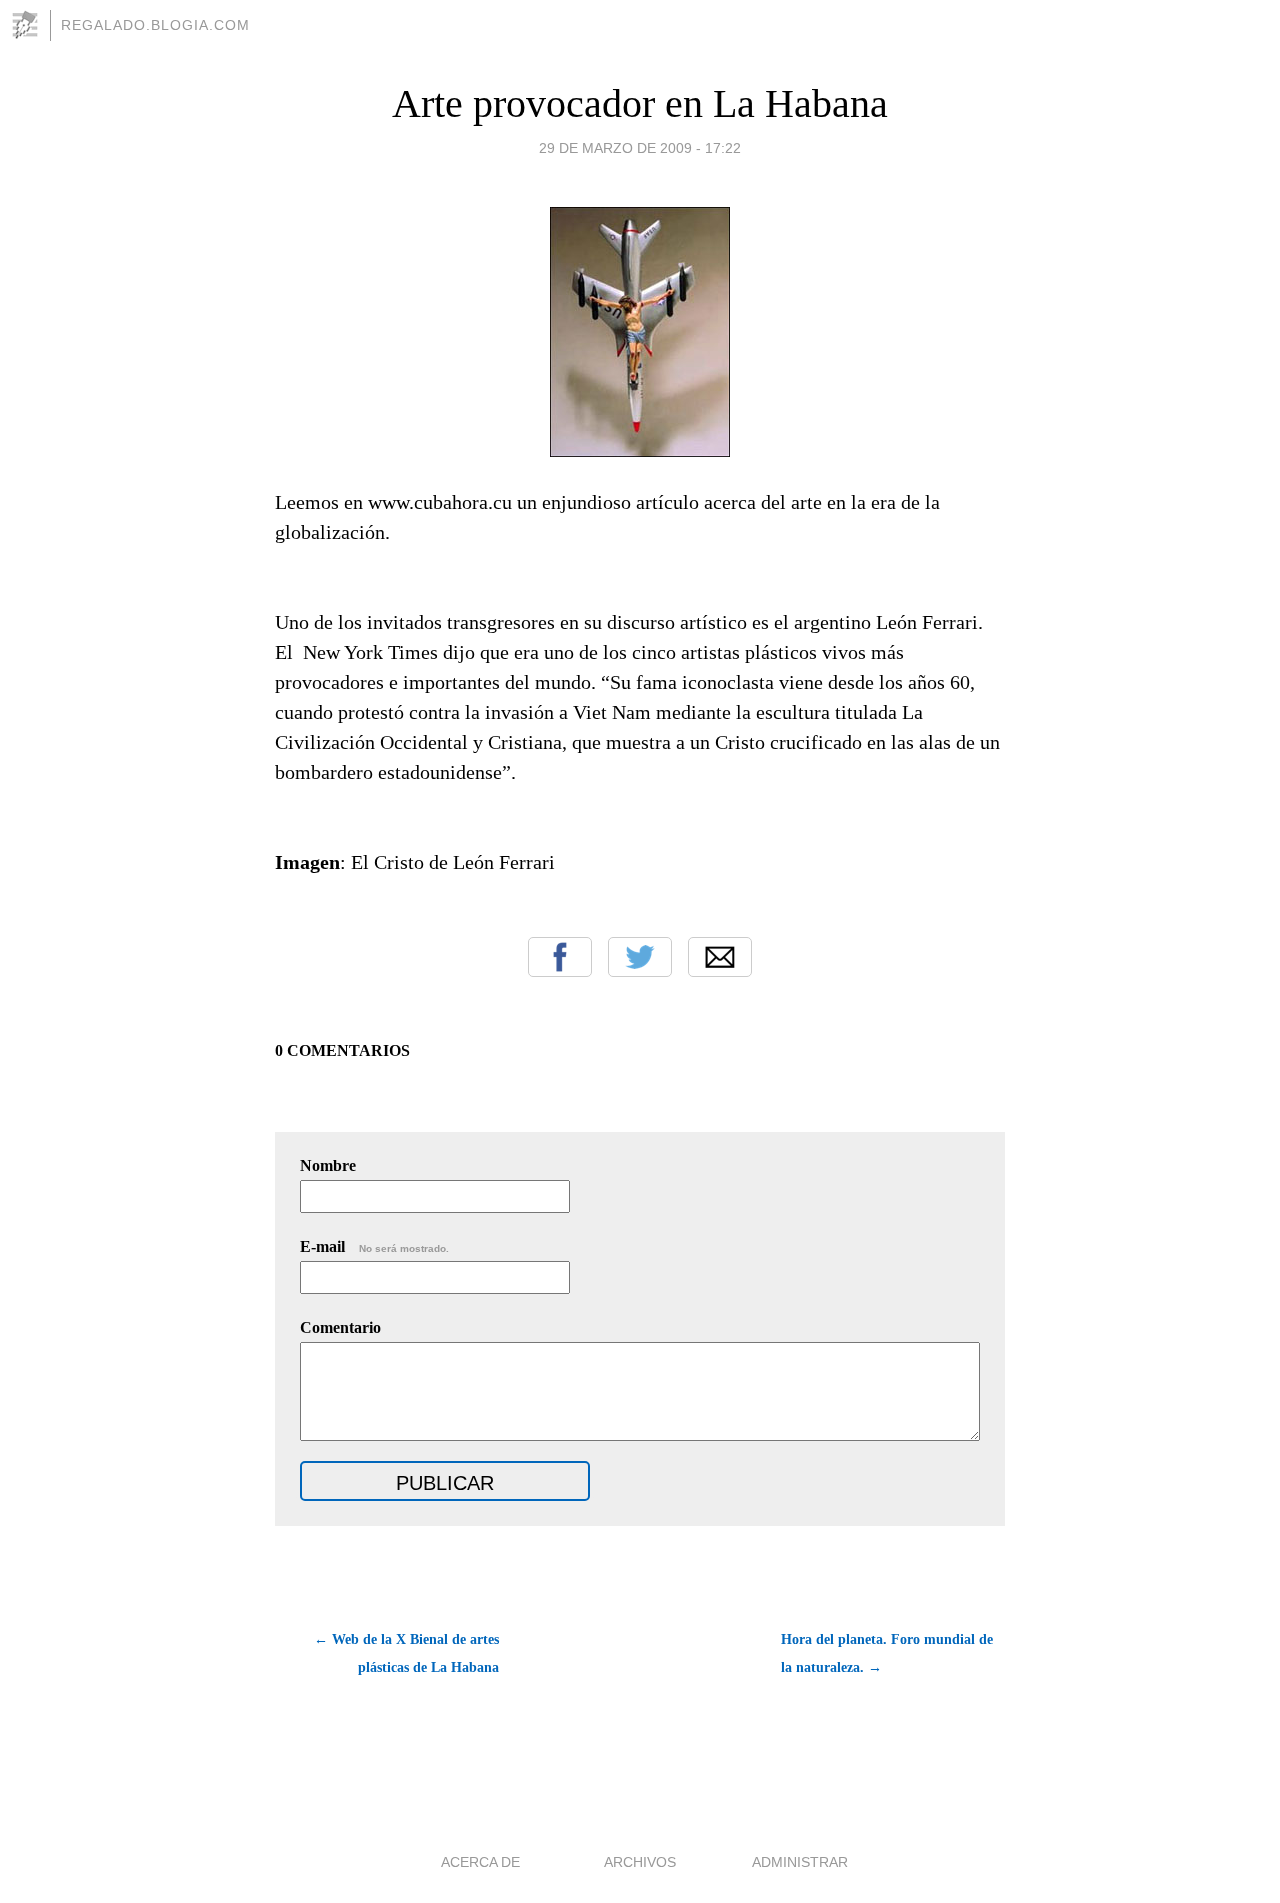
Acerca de (480, 1862)
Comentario (340, 1327)
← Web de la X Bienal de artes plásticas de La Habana (406, 1653)
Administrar (800, 1862)
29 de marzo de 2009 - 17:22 (640, 148)
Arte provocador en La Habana (640, 103)
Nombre (328, 1165)
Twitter (640, 957)
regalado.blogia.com (155, 25)
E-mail (374, 1246)
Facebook (560, 957)
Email (720, 957)
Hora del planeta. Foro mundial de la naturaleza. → (887, 1653)
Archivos (640, 1862)
